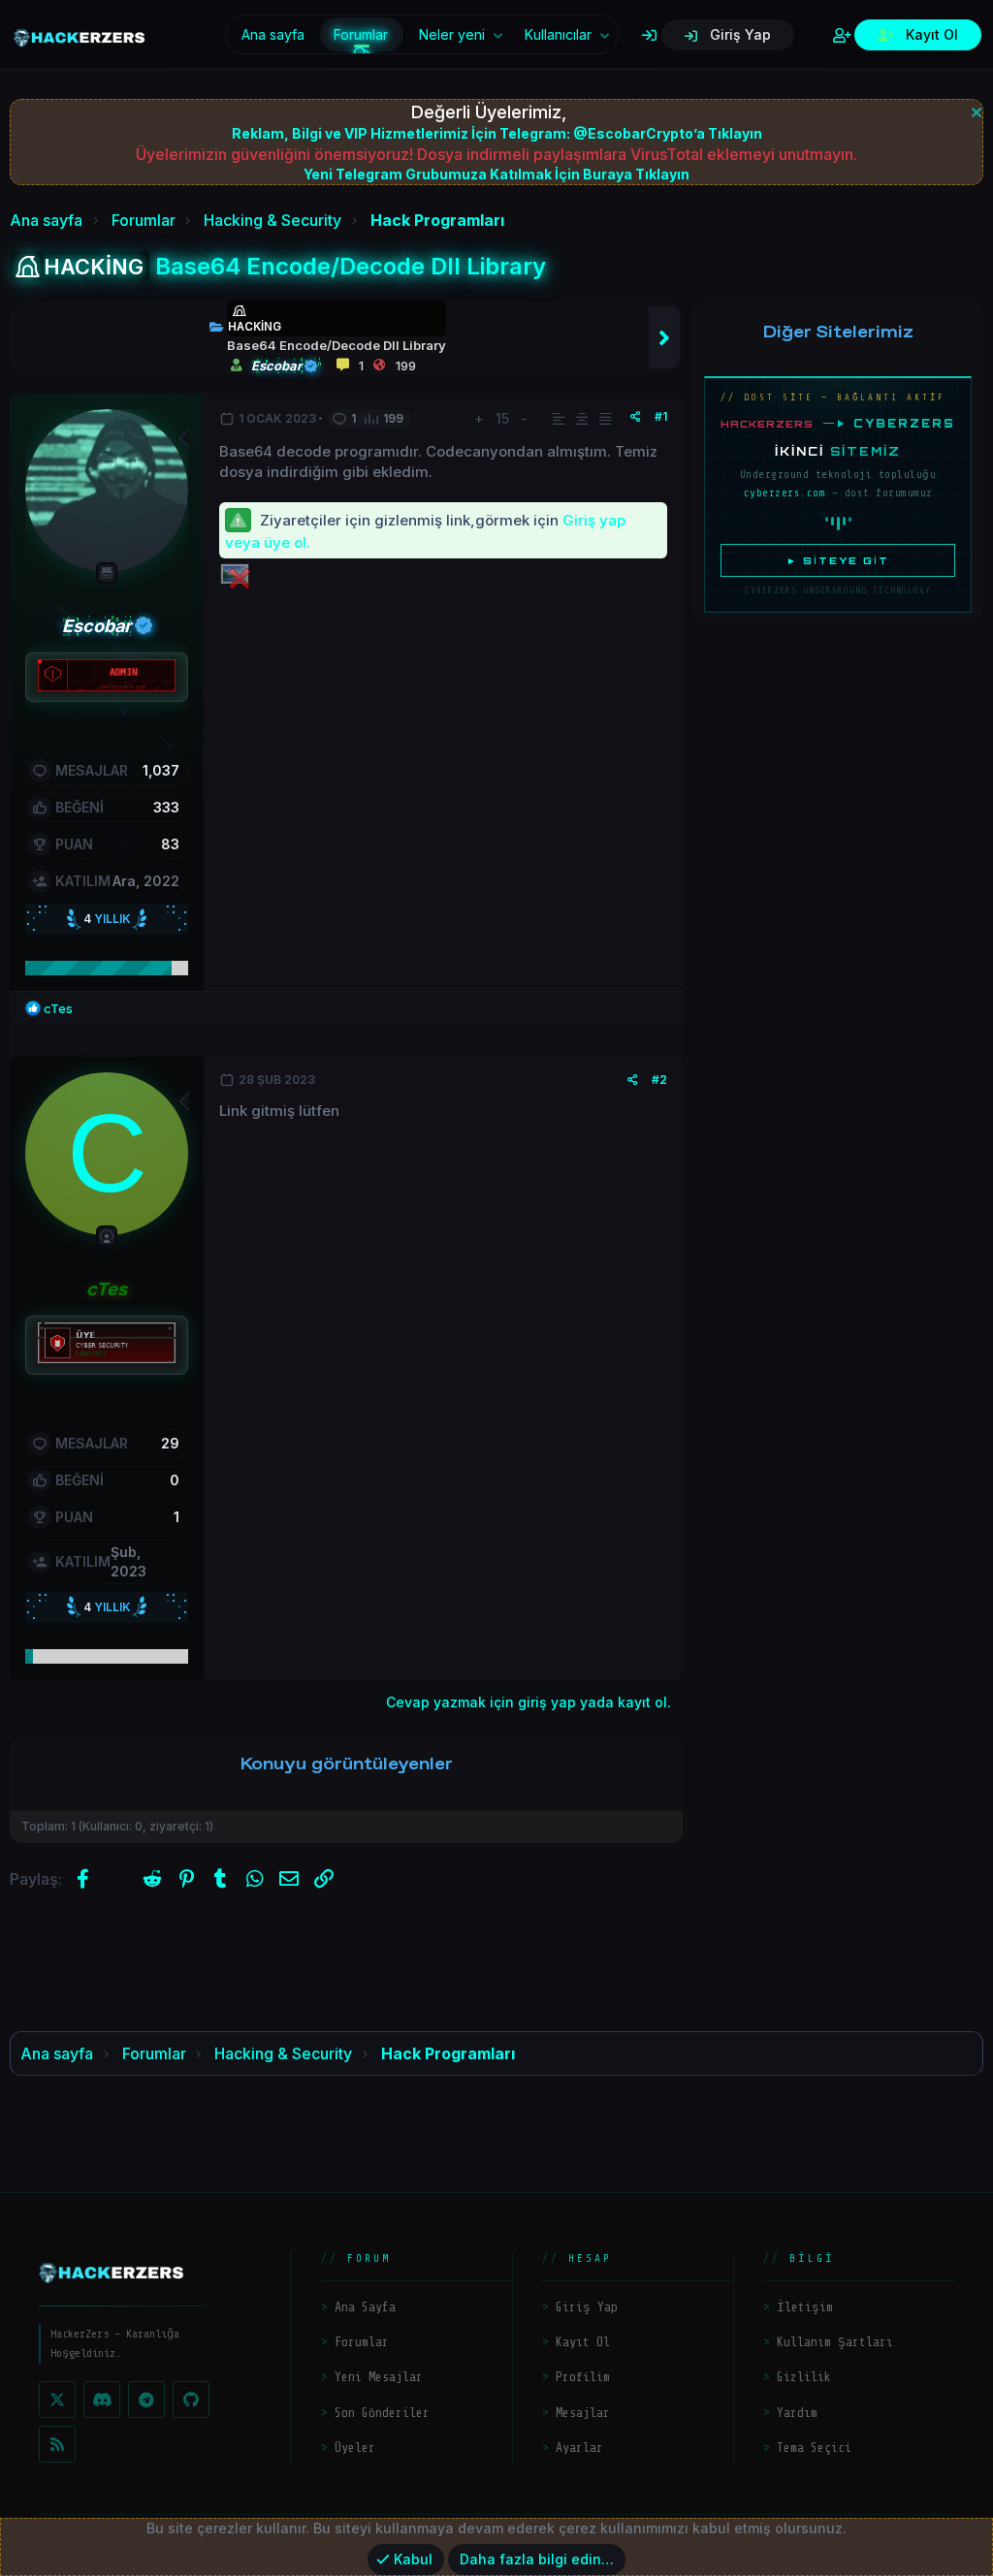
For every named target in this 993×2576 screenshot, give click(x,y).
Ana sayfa (273, 34)
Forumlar (361, 34)
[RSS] (57, 2444)
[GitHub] (191, 2400)
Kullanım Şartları (835, 2342)
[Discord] (102, 2400)
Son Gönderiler (382, 2413)
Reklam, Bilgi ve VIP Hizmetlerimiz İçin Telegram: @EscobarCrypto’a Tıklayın (497, 133)
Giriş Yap (587, 2307)
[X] (57, 2400)
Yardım (797, 2413)
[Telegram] (146, 2400)
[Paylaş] (636, 417)
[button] (498, 35)
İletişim (805, 2307)
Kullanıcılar (558, 34)
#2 (659, 1080)
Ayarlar (579, 2448)
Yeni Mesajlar (379, 2377)
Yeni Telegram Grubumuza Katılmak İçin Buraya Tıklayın (496, 174)
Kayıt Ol (583, 2342)
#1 (661, 416)
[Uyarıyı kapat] (974, 110)
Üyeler (355, 2448)
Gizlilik (804, 2377)
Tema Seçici (814, 2448)
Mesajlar (583, 2413)
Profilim (583, 2377)
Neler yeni (452, 34)
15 (502, 418)
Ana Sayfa (365, 2307)
